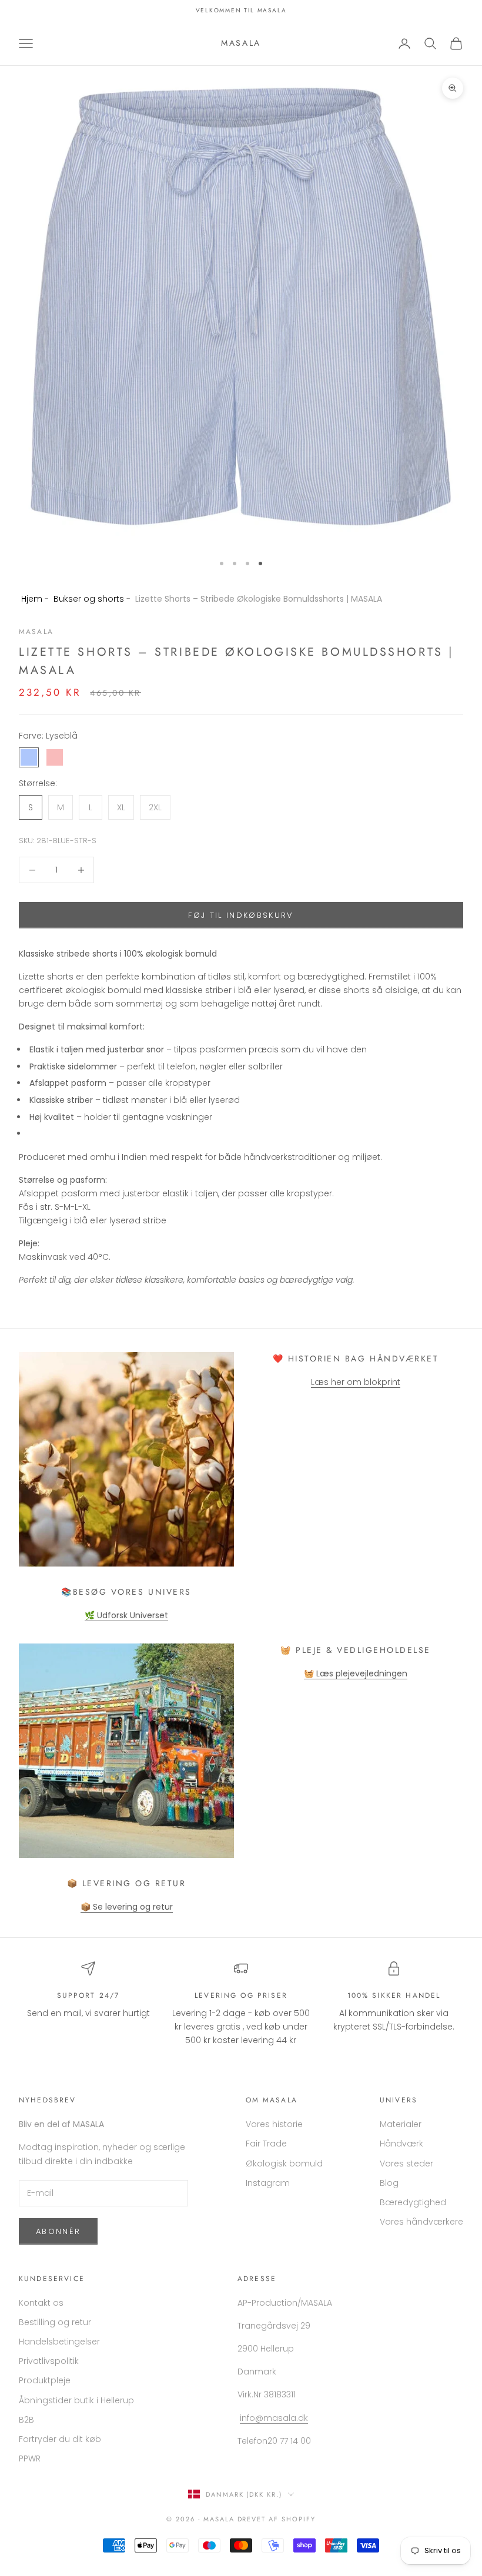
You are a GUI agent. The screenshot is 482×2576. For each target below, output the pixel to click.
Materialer (401, 2124)
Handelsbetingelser (59, 2342)
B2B (26, 2420)
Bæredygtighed (413, 2202)
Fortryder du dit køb (60, 2439)
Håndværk (401, 2144)
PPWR (30, 2458)
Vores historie (274, 2124)
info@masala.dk (274, 2418)
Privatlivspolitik (49, 2361)
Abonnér (58, 2231)
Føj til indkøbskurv (241, 915)
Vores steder (406, 2164)
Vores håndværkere (421, 2222)
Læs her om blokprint (356, 1382)
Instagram (268, 2183)
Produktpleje (45, 2380)
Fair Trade (266, 2144)
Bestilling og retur (55, 2322)
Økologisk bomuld (284, 2164)
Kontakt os (41, 2303)
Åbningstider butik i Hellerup (76, 2400)
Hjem (32, 599)
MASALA (36, 632)
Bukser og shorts (89, 599)
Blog (389, 2183)
